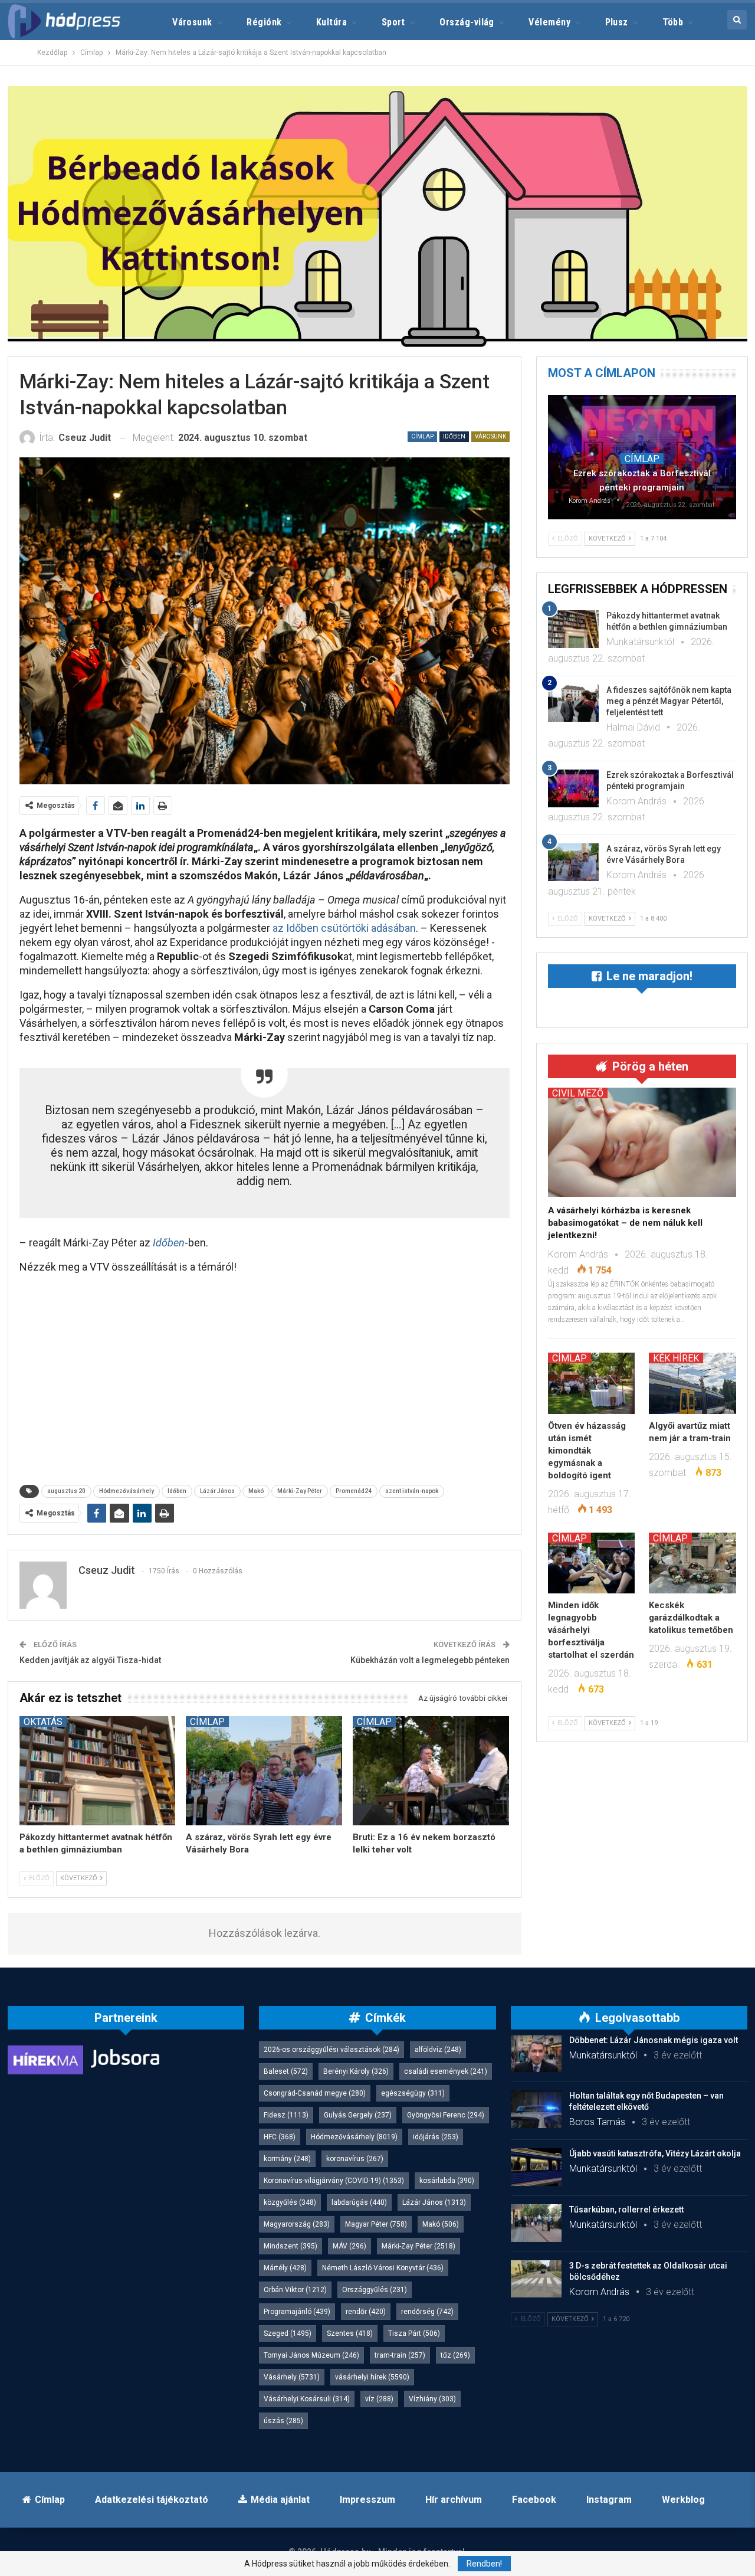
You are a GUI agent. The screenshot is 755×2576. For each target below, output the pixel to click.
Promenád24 (354, 1491)
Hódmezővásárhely (127, 1491)
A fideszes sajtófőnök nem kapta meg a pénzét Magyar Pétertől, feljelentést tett (669, 701)
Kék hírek (676, 1358)
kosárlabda (447, 2181)
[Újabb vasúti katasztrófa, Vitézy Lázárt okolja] (536, 2167)
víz (379, 2399)
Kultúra (331, 22)
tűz (455, 2355)
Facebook (534, 2500)
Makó (256, 1491)
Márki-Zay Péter (300, 1491)
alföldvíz (438, 2050)
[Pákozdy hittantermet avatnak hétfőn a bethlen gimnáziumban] (98, 1771)
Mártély (285, 2268)
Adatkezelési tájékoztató (152, 2500)
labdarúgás (359, 2202)
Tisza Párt (414, 2333)
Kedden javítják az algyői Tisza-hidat (90, 1660)
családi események (446, 2071)
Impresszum (367, 2500)
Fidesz (286, 2115)
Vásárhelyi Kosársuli (307, 2399)
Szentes (350, 2333)
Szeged (288, 2333)
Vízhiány (432, 2399)
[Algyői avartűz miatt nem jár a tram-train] (692, 1383)
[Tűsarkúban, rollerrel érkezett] (536, 2223)
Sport (393, 22)
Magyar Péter (376, 2224)
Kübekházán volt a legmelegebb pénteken (430, 1660)
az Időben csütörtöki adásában (344, 928)
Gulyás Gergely (358, 2115)
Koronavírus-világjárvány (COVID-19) (334, 2181)
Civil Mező (578, 1093)
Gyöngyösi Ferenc (446, 2115)
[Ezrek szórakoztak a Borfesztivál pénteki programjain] (573, 788)
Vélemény (549, 22)
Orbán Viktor (295, 2290)
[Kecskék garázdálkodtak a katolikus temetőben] (692, 1563)
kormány (287, 2159)
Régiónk (264, 22)
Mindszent (290, 2246)
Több (673, 22)
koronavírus (355, 2159)
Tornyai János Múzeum (311, 2355)
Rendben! (484, 2564)
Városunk (192, 22)
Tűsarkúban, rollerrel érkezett (626, 2210)
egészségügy (413, 2093)
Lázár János (217, 1491)
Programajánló (297, 2312)
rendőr (366, 2312)
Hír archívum (454, 2500)
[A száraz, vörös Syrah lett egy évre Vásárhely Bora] (264, 1771)
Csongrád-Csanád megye (315, 2093)
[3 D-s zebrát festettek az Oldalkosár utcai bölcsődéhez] (536, 2279)
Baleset (286, 2071)
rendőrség (427, 2312)
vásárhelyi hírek (372, 2377)
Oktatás (43, 1721)
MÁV (349, 2246)
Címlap (422, 436)
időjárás (436, 2137)
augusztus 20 (66, 1491)
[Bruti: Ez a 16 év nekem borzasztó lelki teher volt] (431, 1771)
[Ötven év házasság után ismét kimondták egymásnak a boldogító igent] (592, 1383)
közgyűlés (290, 2202)
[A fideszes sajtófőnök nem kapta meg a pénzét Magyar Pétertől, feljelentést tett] (573, 703)
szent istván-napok (412, 1491)
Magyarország (297, 2224)
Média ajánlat (280, 2500)
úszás (283, 2421)
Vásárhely (292, 2377)
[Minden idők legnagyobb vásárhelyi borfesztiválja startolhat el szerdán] (592, 1563)
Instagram (609, 2500)
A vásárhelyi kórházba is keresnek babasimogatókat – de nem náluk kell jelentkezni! (625, 1223)
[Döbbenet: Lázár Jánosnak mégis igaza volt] (536, 2054)
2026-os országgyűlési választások (331, 2050)
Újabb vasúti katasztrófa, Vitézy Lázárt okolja (655, 2153)
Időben (454, 436)
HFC (280, 2137)
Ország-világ (467, 22)
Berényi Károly (356, 2071)
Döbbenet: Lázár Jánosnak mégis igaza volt (654, 2040)
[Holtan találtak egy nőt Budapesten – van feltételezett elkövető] (536, 2109)
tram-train (400, 2355)
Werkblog (683, 2500)
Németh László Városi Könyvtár (383, 2268)
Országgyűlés (375, 2290)
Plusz (617, 22)
